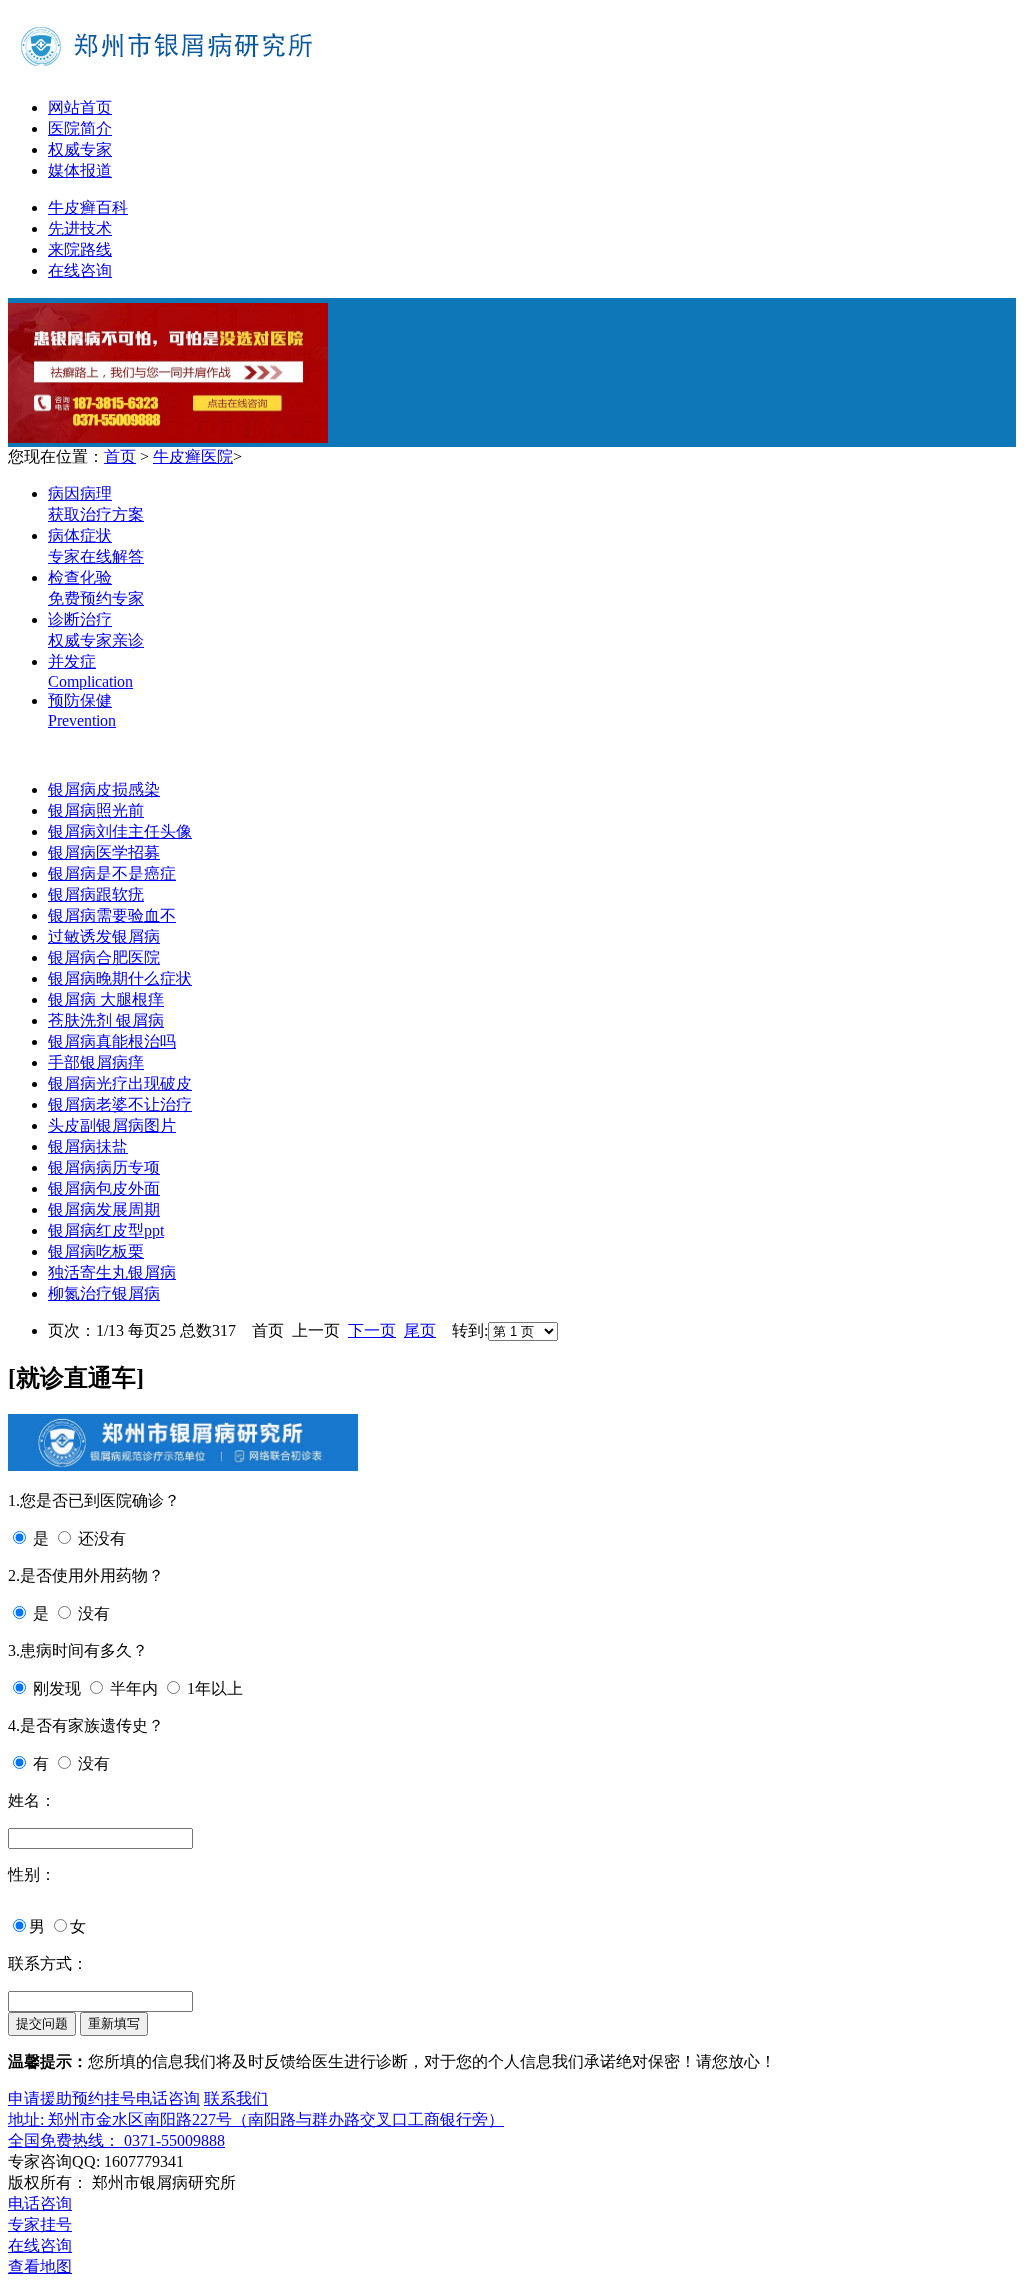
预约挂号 (104, 2098)
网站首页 (80, 107)
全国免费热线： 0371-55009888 (116, 2140)
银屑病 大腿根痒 (106, 999)
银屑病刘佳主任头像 (120, 831)
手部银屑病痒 (96, 1062)
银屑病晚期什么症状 (120, 978)
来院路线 (80, 249)
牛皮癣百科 (88, 207)
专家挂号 (40, 2224)
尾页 (420, 1330)
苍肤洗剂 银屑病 (106, 1020)
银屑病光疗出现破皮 (120, 1083)
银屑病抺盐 (88, 1146)
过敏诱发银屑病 (104, 936)
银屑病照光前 (96, 810)
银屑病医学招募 (104, 852)
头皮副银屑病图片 (112, 1125)
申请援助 (40, 2098)
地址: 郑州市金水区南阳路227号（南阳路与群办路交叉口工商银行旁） (256, 2119)
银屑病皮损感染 (104, 789)
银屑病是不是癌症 (112, 873)
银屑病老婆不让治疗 (120, 1104)
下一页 (372, 1330)
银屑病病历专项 (104, 1167)
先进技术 (80, 228)
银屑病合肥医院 (104, 957)
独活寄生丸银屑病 (112, 1272)
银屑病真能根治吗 (112, 1041)
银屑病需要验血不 (112, 915)
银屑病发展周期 (104, 1209)
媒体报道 (80, 170)
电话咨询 (168, 2098)
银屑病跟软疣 (96, 894)
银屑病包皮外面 (104, 1188)
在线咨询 (80, 270)
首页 (120, 456)
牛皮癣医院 (193, 456)
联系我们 (236, 2098)
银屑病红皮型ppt (106, 1230)
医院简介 (80, 128)
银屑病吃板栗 (96, 1251)
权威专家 (80, 149)
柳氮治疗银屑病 (104, 1293)
